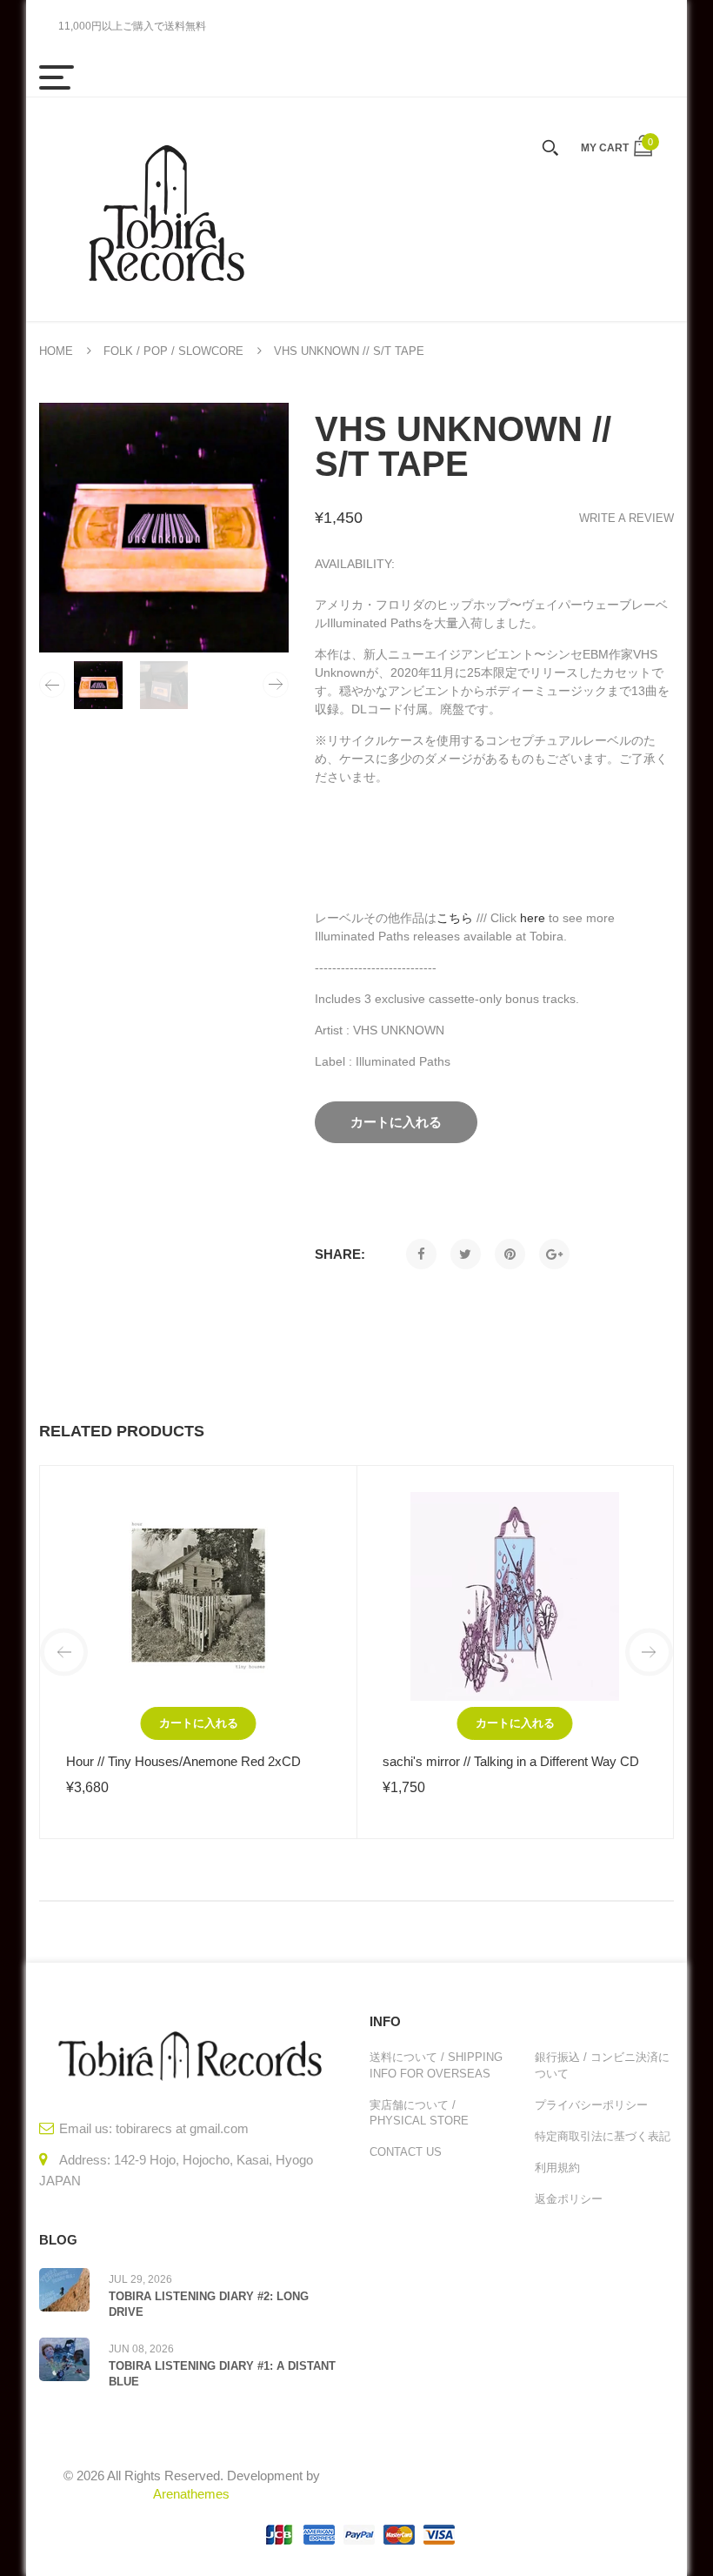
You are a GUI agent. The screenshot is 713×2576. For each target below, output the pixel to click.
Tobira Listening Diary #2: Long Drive (209, 2304)
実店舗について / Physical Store (419, 2113)
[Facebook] (421, 1254)
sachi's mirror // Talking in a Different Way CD (511, 1761)
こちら (455, 918)
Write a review (626, 518)
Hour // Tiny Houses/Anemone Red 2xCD (183, 1761)
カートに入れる (199, 1723)
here (533, 918)
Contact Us (406, 2152)
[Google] (554, 1254)
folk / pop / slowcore (173, 351)
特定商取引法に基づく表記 (603, 2136)
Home (56, 351)
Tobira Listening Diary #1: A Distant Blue (222, 2374)
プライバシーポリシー (591, 2105)
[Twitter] (466, 1254)
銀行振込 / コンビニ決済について (602, 2065)
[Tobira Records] (165, 209)
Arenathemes (191, 2494)
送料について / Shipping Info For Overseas (436, 2065)
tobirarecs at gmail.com (182, 2128)
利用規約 (557, 2168)
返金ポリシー (569, 2199)
